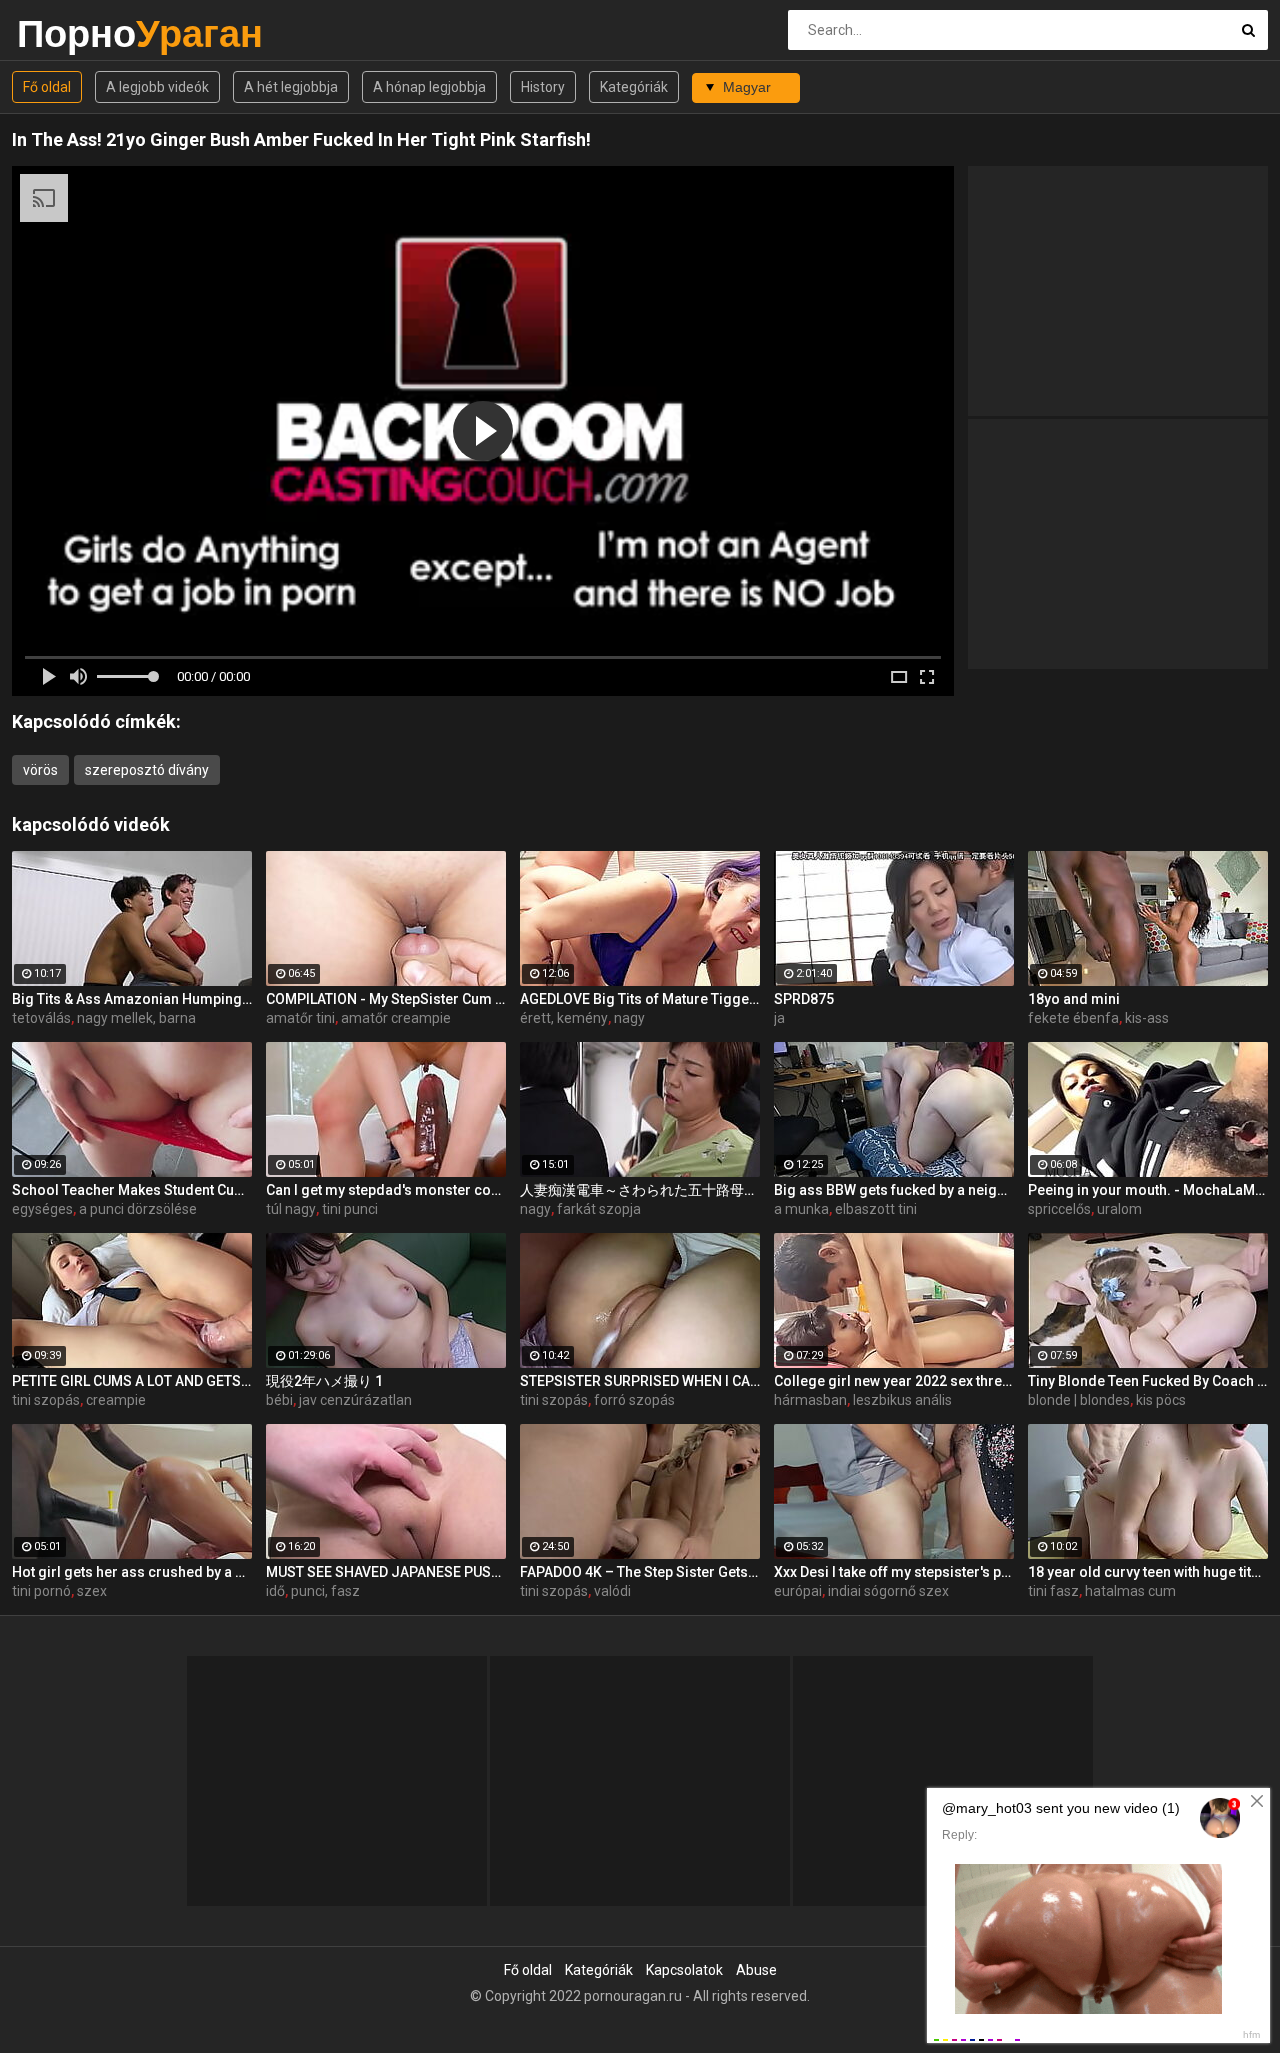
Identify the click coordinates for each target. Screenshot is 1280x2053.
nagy (629, 1018)
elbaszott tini (876, 1209)
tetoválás (41, 1018)
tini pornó (41, 1591)
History (543, 87)
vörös (40, 770)
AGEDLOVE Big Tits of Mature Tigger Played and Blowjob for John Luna (640, 999)
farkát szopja (599, 1209)
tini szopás (46, 1400)
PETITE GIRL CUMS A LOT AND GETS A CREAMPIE (132, 1381)
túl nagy (291, 1209)
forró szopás (634, 1400)
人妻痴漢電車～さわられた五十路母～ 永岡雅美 (640, 1190)
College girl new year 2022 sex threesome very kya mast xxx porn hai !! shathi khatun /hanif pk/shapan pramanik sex (894, 1381)
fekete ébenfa (1073, 1018)
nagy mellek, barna (136, 1018)
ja (779, 1018)
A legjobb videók (157, 87)
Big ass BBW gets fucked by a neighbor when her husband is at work (894, 1190)
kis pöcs (1161, 1400)
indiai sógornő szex (888, 1591)
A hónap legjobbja (429, 87)
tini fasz (1053, 1591)
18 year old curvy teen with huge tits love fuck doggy (1148, 1572)
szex (92, 1591)
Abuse (756, 1970)
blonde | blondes (1079, 1400)
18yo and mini (1074, 999)
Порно (69, 33)
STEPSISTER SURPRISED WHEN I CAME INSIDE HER (640, 1381)
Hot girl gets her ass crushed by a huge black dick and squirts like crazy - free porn (132, 1572)
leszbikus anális (902, 1400)
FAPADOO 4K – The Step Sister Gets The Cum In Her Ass (640, 1572)
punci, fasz (325, 1591)
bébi (279, 1400)
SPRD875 (804, 999)
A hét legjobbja (291, 87)
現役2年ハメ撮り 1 (324, 1381)
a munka (801, 1209)
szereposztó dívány (147, 770)
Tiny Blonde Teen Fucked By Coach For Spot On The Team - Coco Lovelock (1148, 1381)
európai (798, 1591)
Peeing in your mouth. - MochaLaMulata (1148, 1190)
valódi (612, 1591)
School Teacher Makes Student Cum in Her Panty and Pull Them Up (132, 1190)
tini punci (350, 1209)
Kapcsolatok (684, 1970)
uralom (1119, 1209)
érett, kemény (564, 1018)
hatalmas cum (1130, 1591)
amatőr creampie (396, 1018)
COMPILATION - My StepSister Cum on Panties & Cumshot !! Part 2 (386, 999)
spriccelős (1059, 1209)
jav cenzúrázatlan (355, 1400)
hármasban (810, 1400)
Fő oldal (47, 87)
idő (275, 1591)
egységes (42, 1209)
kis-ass (1147, 1018)
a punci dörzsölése (138, 1209)
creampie (116, 1400)
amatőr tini (300, 1018)
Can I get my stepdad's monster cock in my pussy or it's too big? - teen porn (386, 1190)
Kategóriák (634, 87)
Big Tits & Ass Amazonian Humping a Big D (132, 999)
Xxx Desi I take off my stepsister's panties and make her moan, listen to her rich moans (894, 1572)
